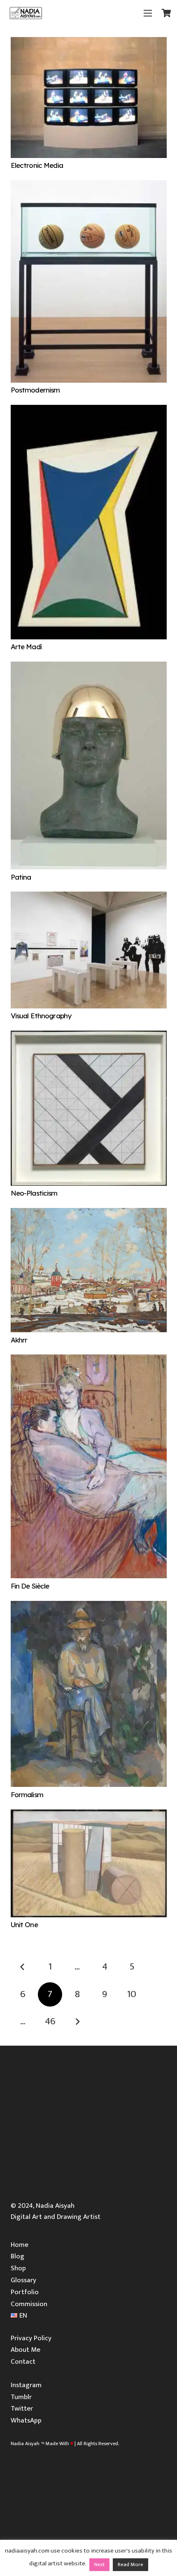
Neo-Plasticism (34, 1193)
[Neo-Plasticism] (89, 1036)
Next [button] (99, 2564)
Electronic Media (37, 165)
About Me (26, 2350)
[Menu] (148, 13)
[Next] (77, 2022)
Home (20, 2245)
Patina (21, 877)
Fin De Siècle (30, 1586)
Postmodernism (35, 390)
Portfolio (25, 2292)
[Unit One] (89, 1815)
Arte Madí (26, 647)
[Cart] (167, 13)
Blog (17, 2256)
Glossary (23, 2280)
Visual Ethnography (41, 1016)
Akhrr (19, 1340)
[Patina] (89, 667)
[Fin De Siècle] (89, 1360)
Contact (23, 2362)
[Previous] (23, 1967)
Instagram (26, 2385)
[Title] (26, 13)
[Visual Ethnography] (89, 897)
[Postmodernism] (89, 186)
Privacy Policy (31, 2338)
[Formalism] (89, 1606)
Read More (130, 2564)
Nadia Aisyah (25, 2444)
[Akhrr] (89, 1213)
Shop (18, 2268)
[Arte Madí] (89, 410)
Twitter (22, 2409)
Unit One (24, 1924)
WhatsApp (26, 2420)
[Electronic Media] (89, 42)
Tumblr (21, 2397)
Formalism (27, 1794)
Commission (29, 2304)
